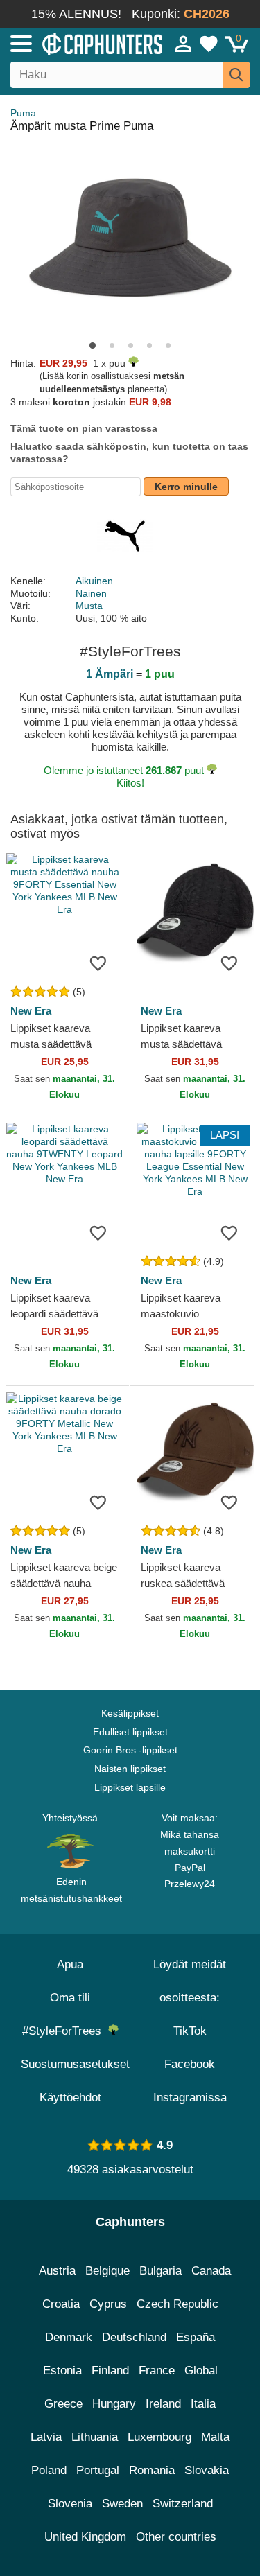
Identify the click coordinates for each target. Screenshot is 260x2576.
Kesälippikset (130, 1713)
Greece (63, 2404)
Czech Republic (177, 2304)
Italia (203, 2404)
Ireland (163, 2404)
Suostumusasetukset (75, 2064)
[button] (93, 345)
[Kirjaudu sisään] (184, 44)
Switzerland (183, 2504)
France (157, 2371)
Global (201, 2371)
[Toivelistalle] (98, 963)
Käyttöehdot (70, 2097)
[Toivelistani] (209, 44)
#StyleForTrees (65, 2031)
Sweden (122, 2504)
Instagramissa (190, 2097)
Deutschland (134, 2337)
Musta (89, 606)
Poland (49, 2470)
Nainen (91, 593)
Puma (23, 113)
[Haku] (236, 75)
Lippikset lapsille (130, 1787)
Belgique (107, 2271)
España (196, 2337)
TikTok (190, 2031)
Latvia (46, 2437)
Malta (215, 2437)
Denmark (69, 2337)
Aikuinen (94, 581)
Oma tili (70, 1998)
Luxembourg (159, 2437)
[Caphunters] (76, 43)
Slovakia (207, 2470)
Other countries (176, 2537)
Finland (110, 2371)
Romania (152, 2470)
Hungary (114, 2404)
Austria (57, 2271)
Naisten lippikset (130, 1769)
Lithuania (95, 2437)
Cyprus (108, 2304)
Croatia (61, 2304)
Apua (70, 1964)
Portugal (98, 2470)
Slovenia (70, 2504)
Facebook (190, 2064)
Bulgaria (161, 2271)
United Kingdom (85, 2537)
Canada (211, 2271)
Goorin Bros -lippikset (130, 1750)
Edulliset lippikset (130, 1732)
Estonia (62, 2371)
